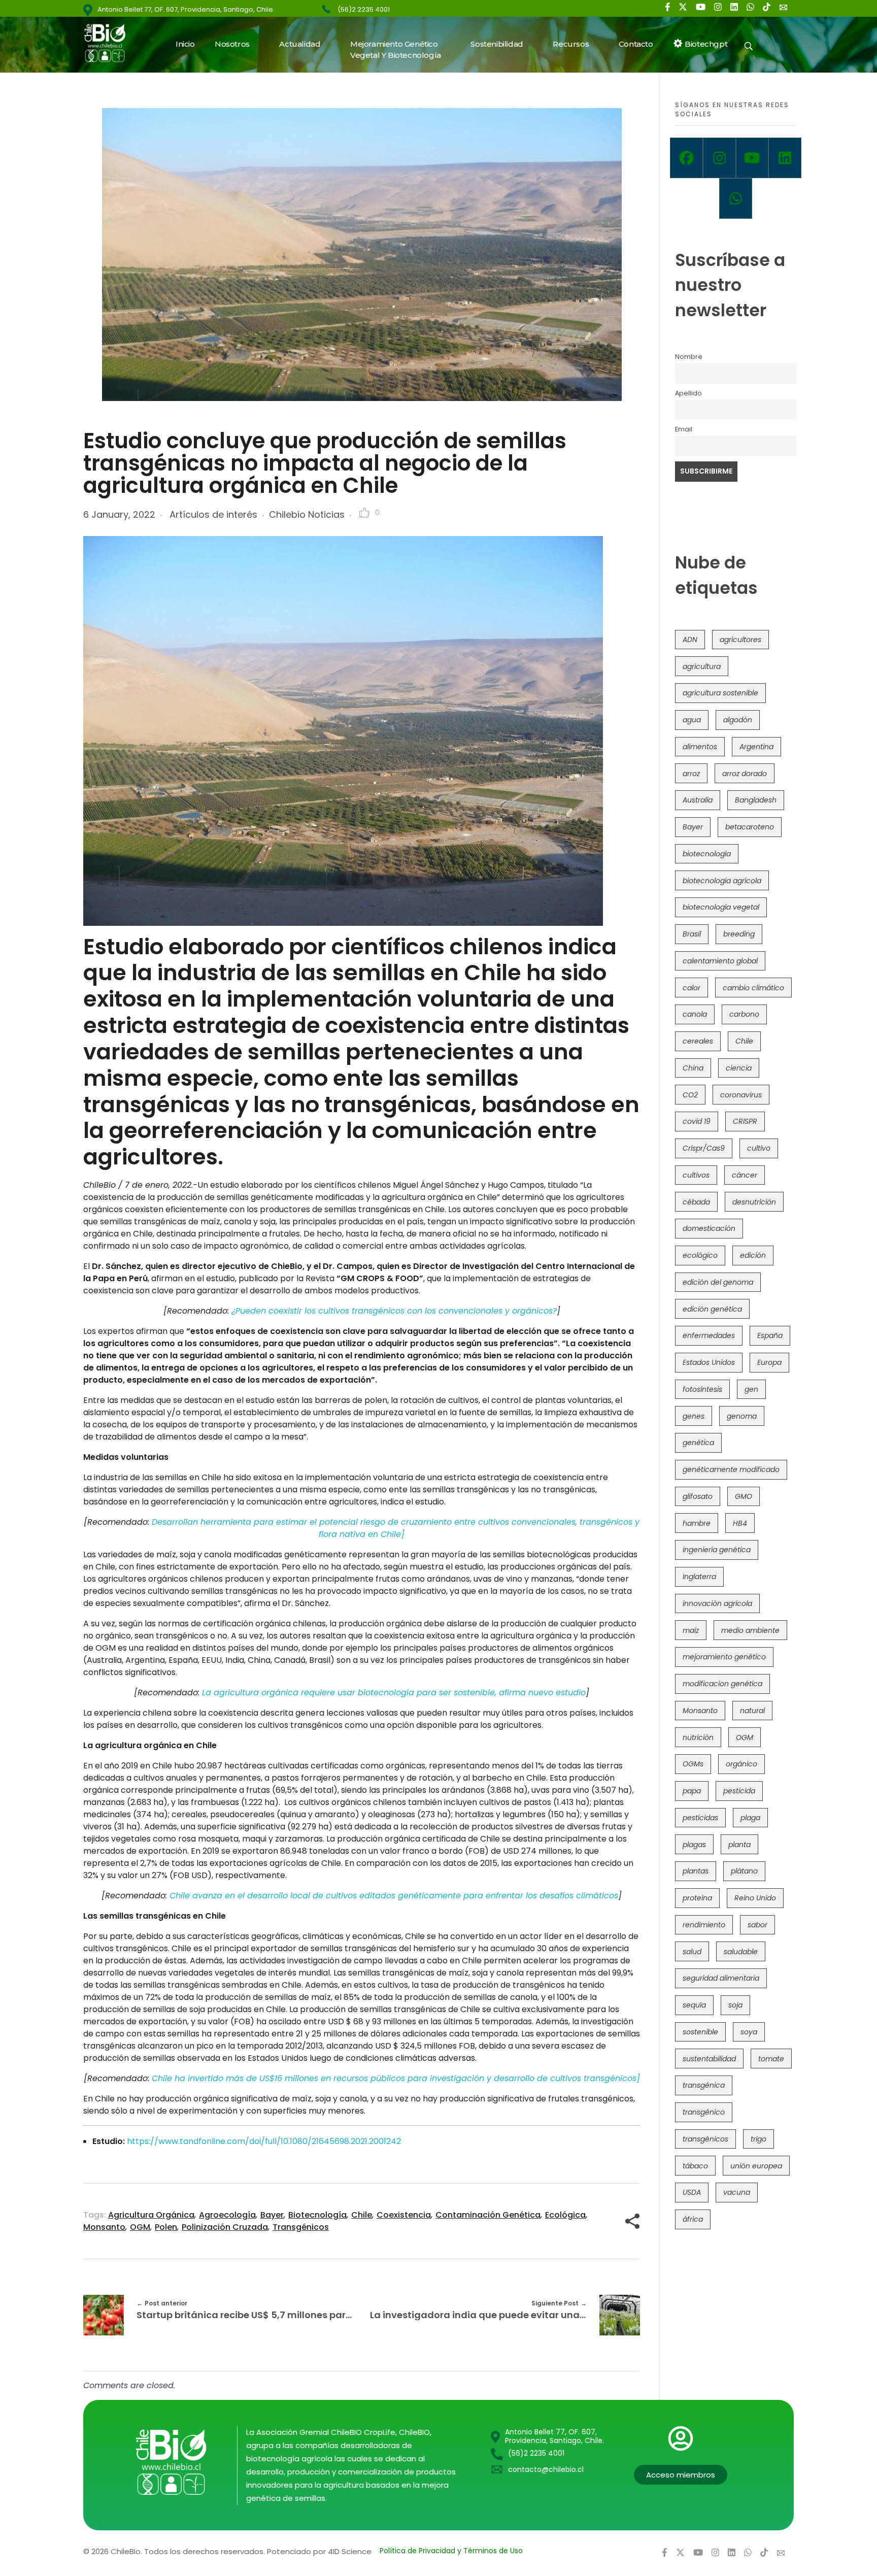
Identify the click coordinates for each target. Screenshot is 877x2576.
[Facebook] (686, 158)
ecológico (700, 1255)
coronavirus (741, 1095)
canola (695, 1014)
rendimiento (704, 1925)
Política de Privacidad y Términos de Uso (451, 2551)
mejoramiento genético (724, 1657)
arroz (691, 774)
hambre (697, 1523)
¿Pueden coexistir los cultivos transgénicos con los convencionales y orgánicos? (394, 1311)
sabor (757, 1925)
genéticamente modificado (731, 1469)
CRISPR (745, 1121)
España (770, 1335)
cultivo (759, 1148)
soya (749, 2032)
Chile (362, 2215)
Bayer (272, 2215)
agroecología (227, 2215)
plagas (694, 1845)
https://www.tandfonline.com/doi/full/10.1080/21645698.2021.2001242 (265, 2141)
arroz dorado (745, 774)
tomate (771, 2059)
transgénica (704, 2085)
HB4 (740, 1523)
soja (735, 2005)
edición (753, 1255)
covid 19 (697, 1121)
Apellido (688, 393)
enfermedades (709, 1335)
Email (684, 429)
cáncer (745, 1175)
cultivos (696, 1175)
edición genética (712, 1309)
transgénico (704, 2112)
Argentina (756, 747)
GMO (744, 1496)
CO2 (690, 1095)
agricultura (702, 666)
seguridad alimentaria (721, 1978)
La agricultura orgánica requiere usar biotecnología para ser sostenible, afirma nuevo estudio (394, 1693)
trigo (758, 2139)
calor (692, 988)
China (693, 1068)
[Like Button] (364, 513)
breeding (739, 934)
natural (752, 1711)
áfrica (693, 2219)
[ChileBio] (111, 43)
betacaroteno (750, 827)
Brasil (692, 934)
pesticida (739, 1791)
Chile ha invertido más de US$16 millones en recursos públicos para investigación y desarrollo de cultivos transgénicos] (396, 2078)
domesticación (709, 1228)
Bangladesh (756, 800)
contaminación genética (488, 2215)
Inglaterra (699, 1577)
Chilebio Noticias (307, 514)
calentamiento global (720, 961)
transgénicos (301, 2227)
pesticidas (700, 1818)
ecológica (565, 2215)
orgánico (741, 1764)
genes (694, 1416)
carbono (744, 1014)
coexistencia (404, 2215)
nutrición (698, 1737)
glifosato (698, 1496)
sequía (694, 2005)
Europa (769, 1362)
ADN (690, 640)
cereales (698, 1041)
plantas (696, 1871)
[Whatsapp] (736, 198)
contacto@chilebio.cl (546, 2469)
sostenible (700, 2032)
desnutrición (754, 1202)
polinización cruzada (225, 2227)
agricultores (740, 640)
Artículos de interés (213, 514)
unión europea (756, 2166)
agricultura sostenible (720, 693)
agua (692, 720)
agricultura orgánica (151, 2215)
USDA (692, 2192)
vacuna (737, 2192)
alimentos (700, 747)
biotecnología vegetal (721, 907)
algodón (738, 720)
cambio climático (753, 988)
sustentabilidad (709, 2059)
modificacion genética (722, 1684)
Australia (698, 800)
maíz (691, 1630)
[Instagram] (719, 158)
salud (692, 1952)
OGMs (693, 1764)
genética (698, 1443)
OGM (140, 2227)
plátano (744, 1871)
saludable (741, 1952)
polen (166, 2227)
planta (739, 1845)
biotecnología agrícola (722, 881)
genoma (742, 1416)
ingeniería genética (717, 1550)
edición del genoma (718, 1282)
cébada (696, 1202)
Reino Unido (755, 1898)
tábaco (695, 2166)
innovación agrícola (717, 1603)
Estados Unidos (709, 1362)
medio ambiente (750, 1630)
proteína (697, 1898)
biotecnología (317, 2215)
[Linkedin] (785, 158)
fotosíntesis (702, 1389)
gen (751, 1389)
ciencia (739, 1068)
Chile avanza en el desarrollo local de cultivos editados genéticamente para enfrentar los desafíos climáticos (394, 1896)
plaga (750, 1818)
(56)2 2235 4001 (364, 9)
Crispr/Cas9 (704, 1148)
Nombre (689, 357)
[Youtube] (752, 158)
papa (692, 1791)
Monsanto (104, 2227)
